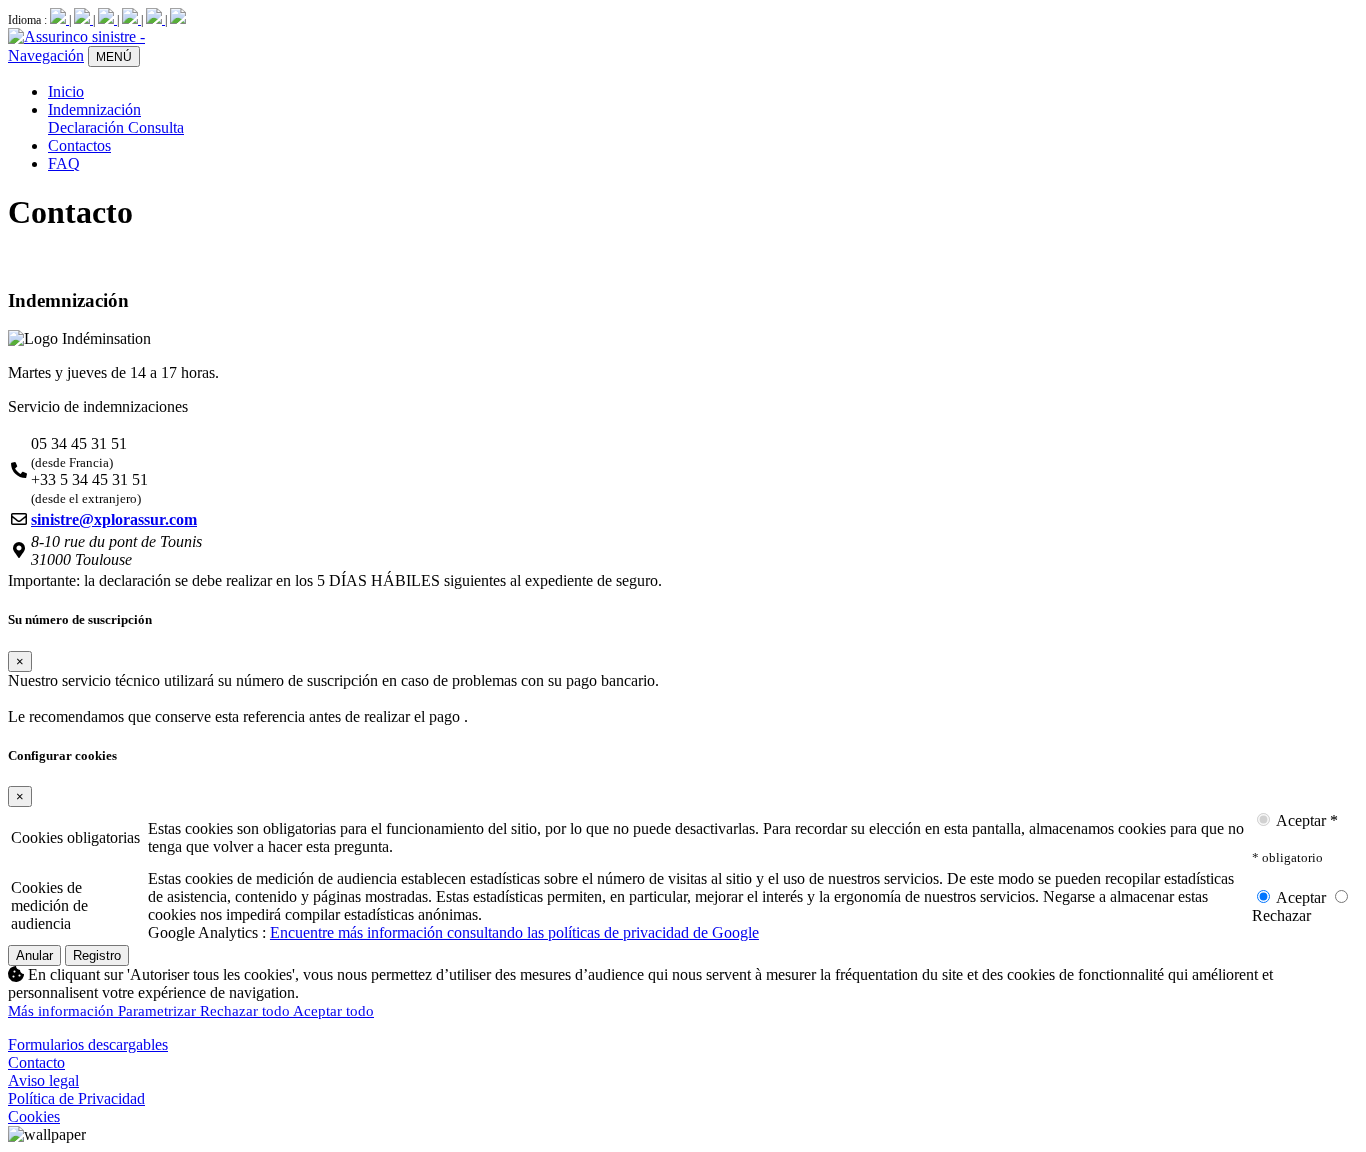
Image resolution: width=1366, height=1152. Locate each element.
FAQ (64, 163)
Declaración (88, 127)
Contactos (79, 145)
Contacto (36, 1062)
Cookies (34, 1116)
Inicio (66, 91)
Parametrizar (159, 1011)
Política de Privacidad (76, 1098)
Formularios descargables (88, 1044)
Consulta (156, 127)
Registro (97, 955)
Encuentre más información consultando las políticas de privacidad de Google (514, 932)
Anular (34, 955)
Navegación (46, 55)
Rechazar (1281, 915)
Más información (63, 1011)
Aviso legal (43, 1080)
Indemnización (94, 109)
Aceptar (1301, 897)
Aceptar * (1305, 820)
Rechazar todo (246, 1011)
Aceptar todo (333, 1011)
